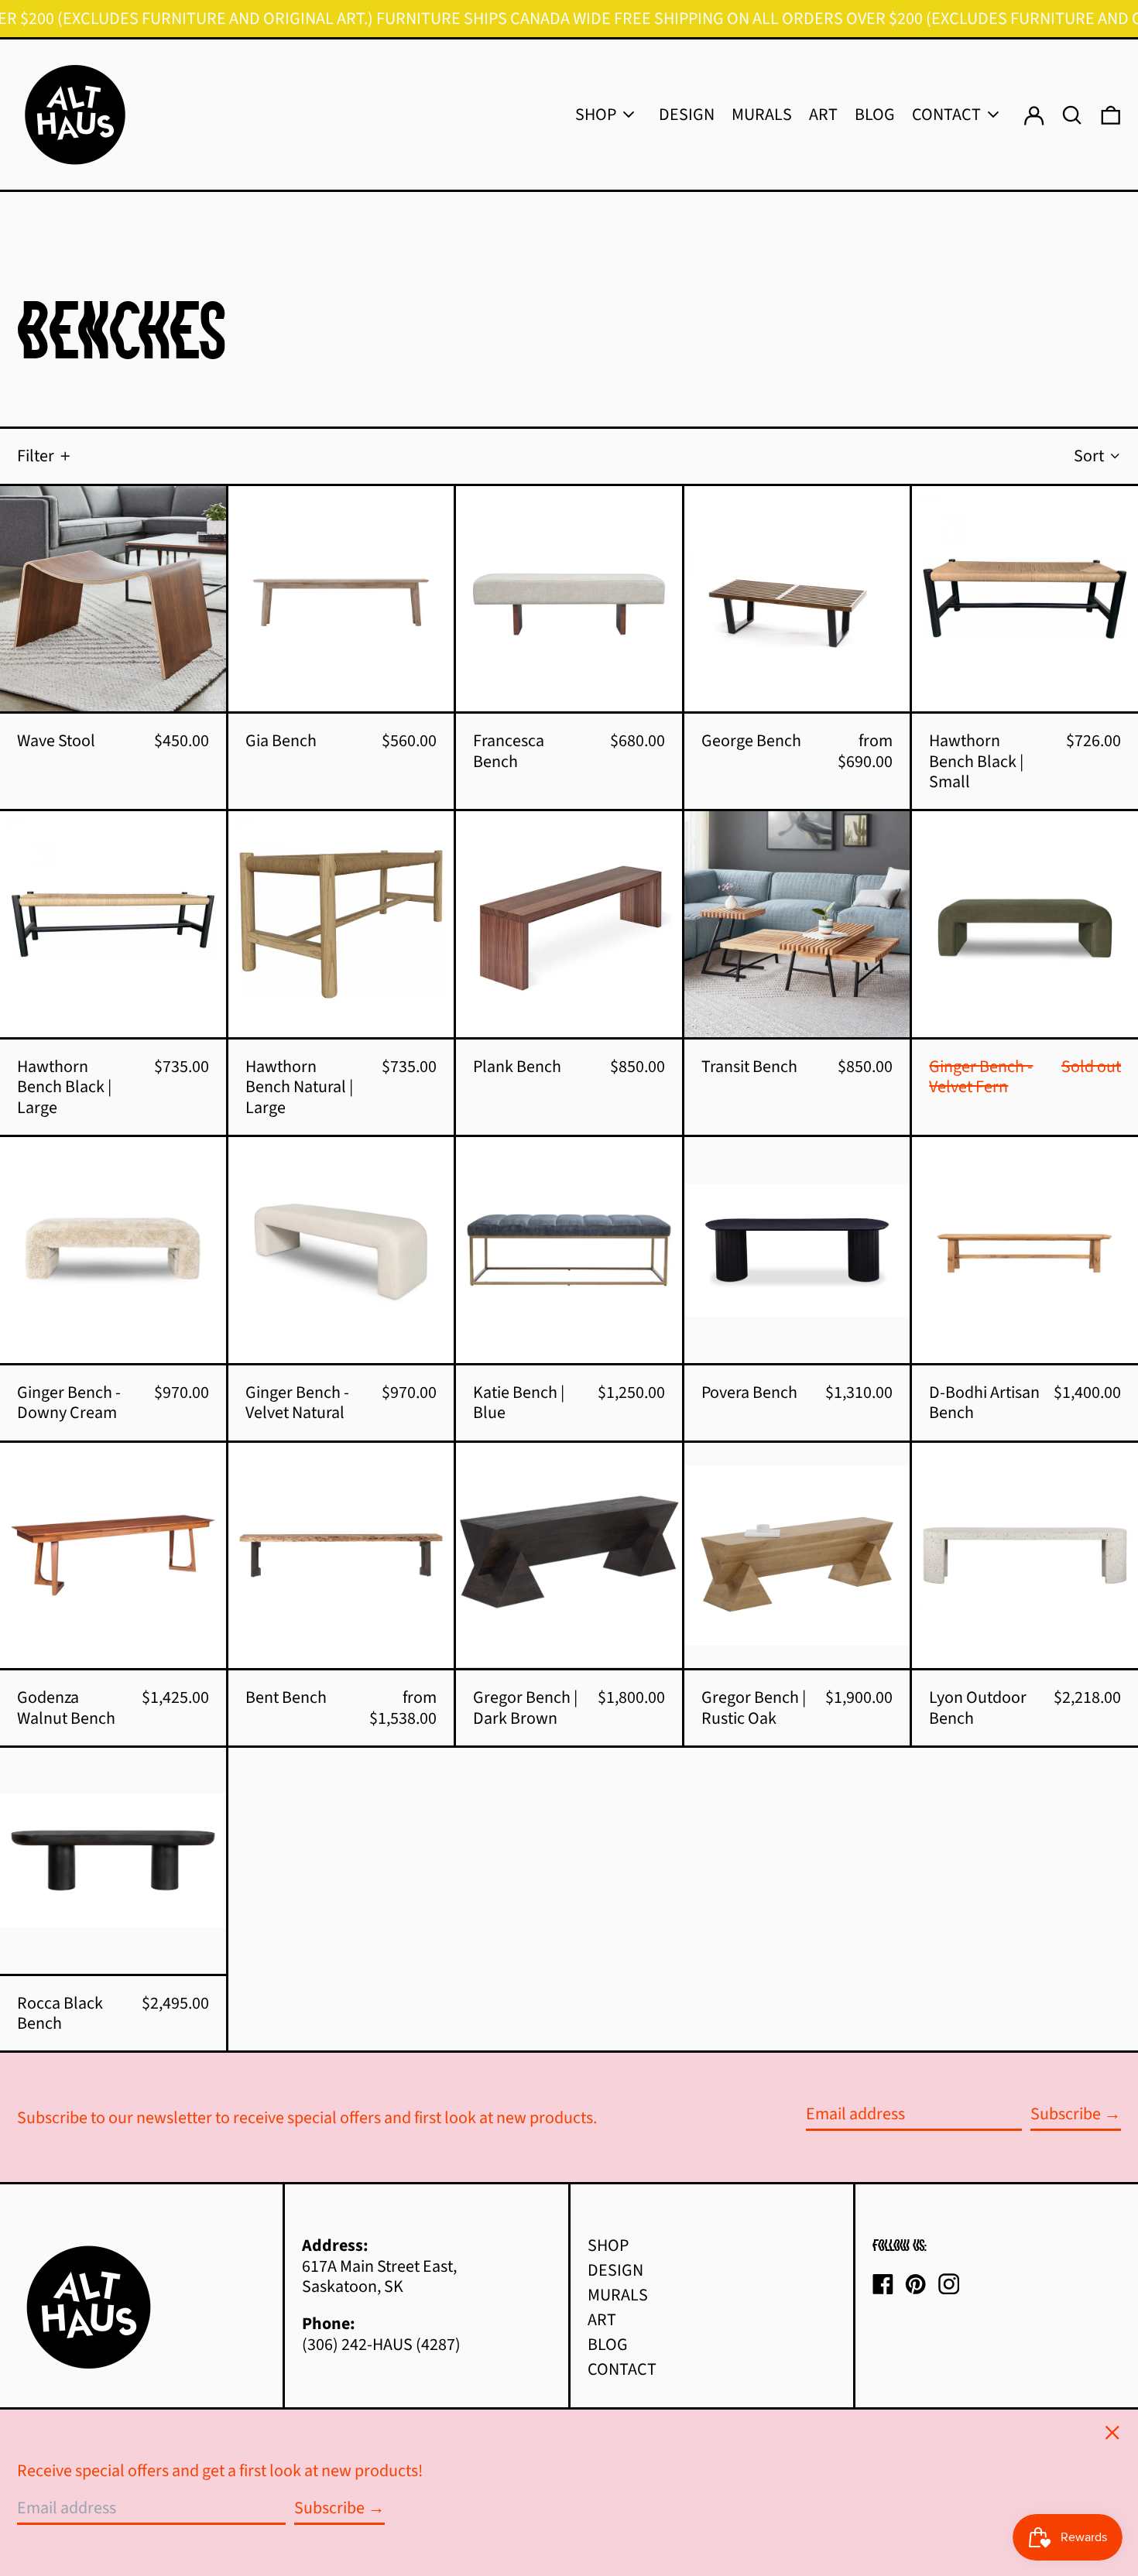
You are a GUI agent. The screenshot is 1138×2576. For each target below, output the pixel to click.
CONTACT (622, 2369)
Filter (36, 456)
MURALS (618, 2295)
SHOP (608, 2245)
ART (602, 2320)
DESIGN (615, 2270)
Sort (1089, 456)
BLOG (608, 2345)
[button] (1111, 115)
